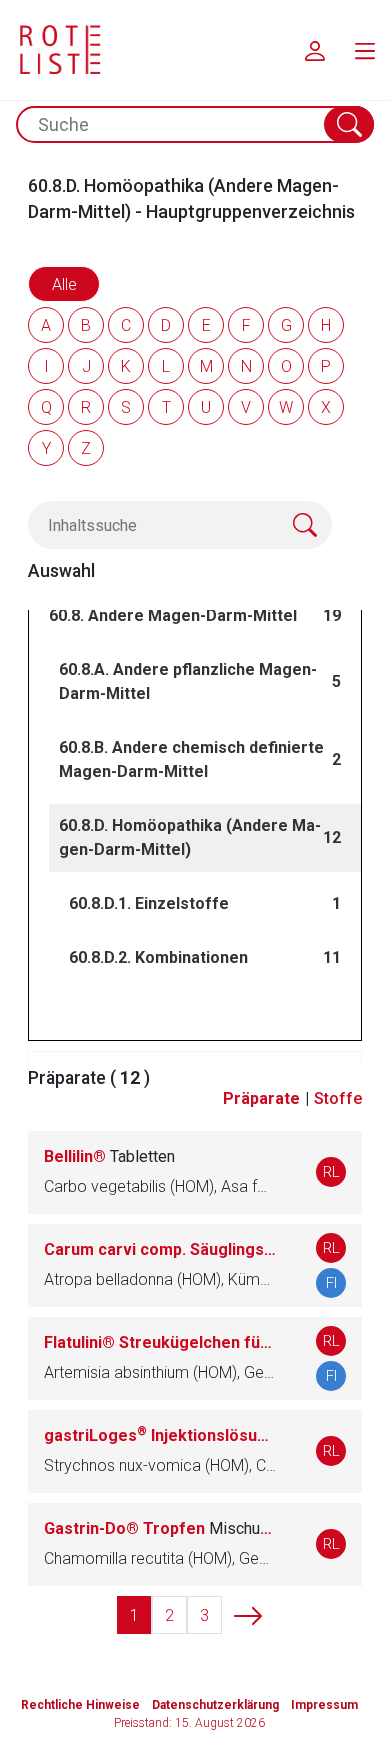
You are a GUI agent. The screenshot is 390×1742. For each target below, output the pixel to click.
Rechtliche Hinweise (80, 1705)
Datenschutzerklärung (215, 1705)
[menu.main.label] (365, 50)
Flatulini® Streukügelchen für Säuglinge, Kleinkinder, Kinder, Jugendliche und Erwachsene (160, 1342)
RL (331, 1172)
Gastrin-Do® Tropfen (160, 1528)
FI (331, 1283)
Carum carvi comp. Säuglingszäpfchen (160, 1249)
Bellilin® (109, 1156)
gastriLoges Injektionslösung (160, 1435)
